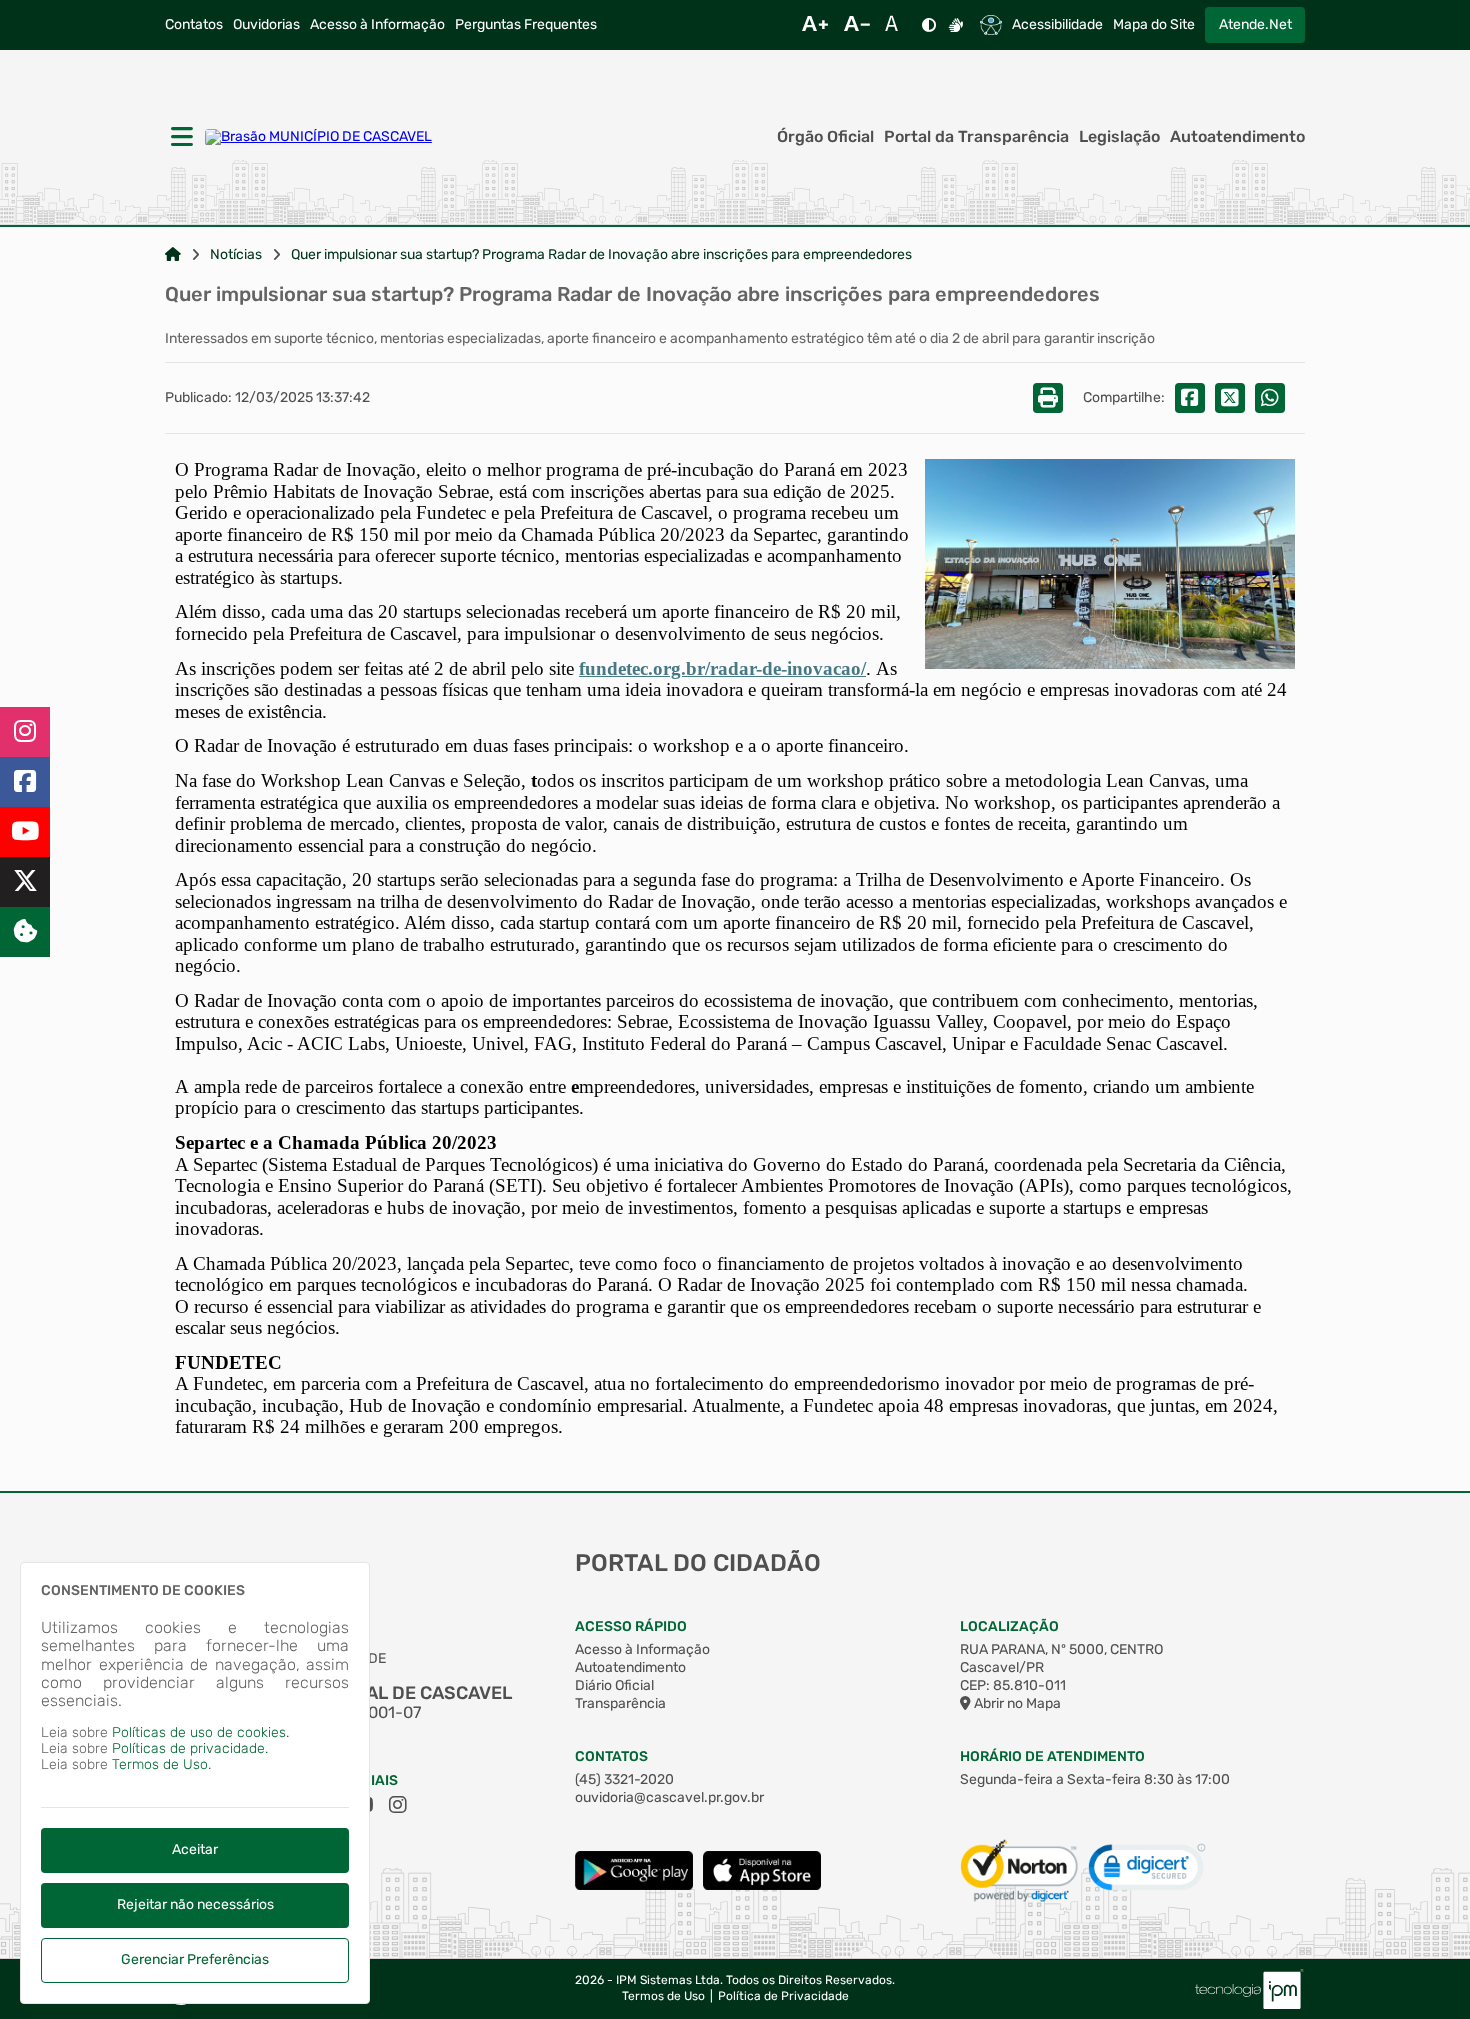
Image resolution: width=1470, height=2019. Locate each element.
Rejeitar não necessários (195, 1904)
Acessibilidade (1057, 25)
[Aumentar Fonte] (815, 25)
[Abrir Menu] (180, 138)
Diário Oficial (614, 1685)
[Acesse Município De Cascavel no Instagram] (398, 1805)
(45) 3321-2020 (624, 1779)
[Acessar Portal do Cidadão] (318, 137)
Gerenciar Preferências (195, 1959)
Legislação (1119, 137)
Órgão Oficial (825, 137)
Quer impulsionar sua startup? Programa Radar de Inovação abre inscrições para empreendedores (601, 255)
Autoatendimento (1237, 137)
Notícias (236, 255)
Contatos (194, 25)
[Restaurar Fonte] (897, 25)
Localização (1009, 1626)
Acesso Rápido (631, 1626)
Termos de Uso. (161, 1764)
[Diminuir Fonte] (857, 25)
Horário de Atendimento (1052, 1756)
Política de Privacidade (783, 1996)
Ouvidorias (266, 25)
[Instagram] (25, 732)
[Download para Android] (634, 1885)
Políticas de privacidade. (190, 1748)
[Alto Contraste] (929, 25)
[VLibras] (956, 25)
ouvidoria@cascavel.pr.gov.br (669, 1797)
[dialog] (195, 1783)
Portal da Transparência (976, 137)
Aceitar (195, 1849)
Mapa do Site (1154, 25)
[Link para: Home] (173, 255)
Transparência (620, 1703)
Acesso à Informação (377, 25)
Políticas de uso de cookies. (200, 1732)
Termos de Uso (663, 1996)
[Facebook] (25, 782)
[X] (25, 882)
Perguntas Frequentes (526, 25)
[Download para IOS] (762, 1885)
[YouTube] (25, 832)
